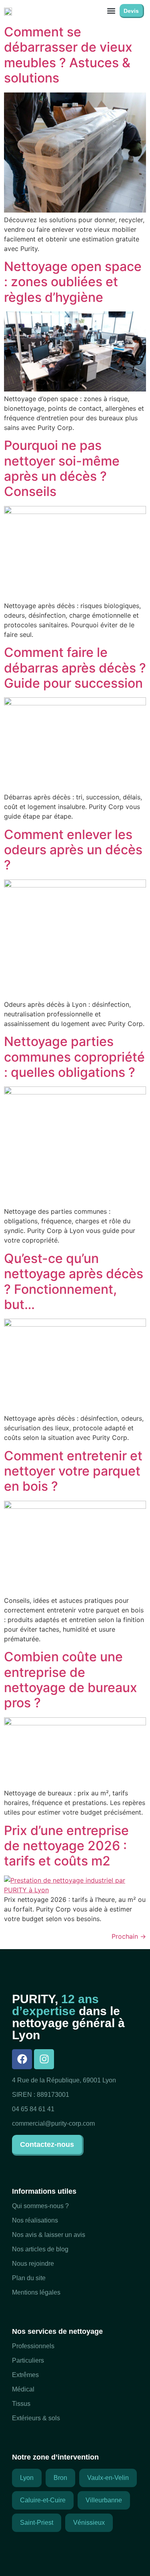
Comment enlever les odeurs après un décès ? (73, 850)
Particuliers (28, 2360)
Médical (23, 2389)
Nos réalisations (35, 2220)
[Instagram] (44, 2059)
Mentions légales (36, 2292)
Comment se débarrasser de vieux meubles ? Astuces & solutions (68, 55)
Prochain (129, 1936)
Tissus (21, 2404)
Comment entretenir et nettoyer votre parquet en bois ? (73, 1471)
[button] (111, 11)
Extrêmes (25, 2375)
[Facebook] (22, 2059)
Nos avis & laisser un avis (49, 2235)
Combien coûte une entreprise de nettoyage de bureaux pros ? (71, 1680)
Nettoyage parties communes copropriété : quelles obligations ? (74, 1057)
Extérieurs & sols (36, 2418)
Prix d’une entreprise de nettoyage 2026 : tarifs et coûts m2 (66, 1846)
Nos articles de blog (40, 2249)
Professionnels (33, 2346)
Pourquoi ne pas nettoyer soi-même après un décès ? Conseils (62, 468)
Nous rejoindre (33, 2264)
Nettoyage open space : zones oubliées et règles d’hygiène (73, 282)
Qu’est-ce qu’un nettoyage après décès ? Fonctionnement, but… (74, 1281)
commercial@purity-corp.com (53, 2123)
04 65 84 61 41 (33, 2109)
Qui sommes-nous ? (40, 2206)
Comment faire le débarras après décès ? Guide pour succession (75, 668)
